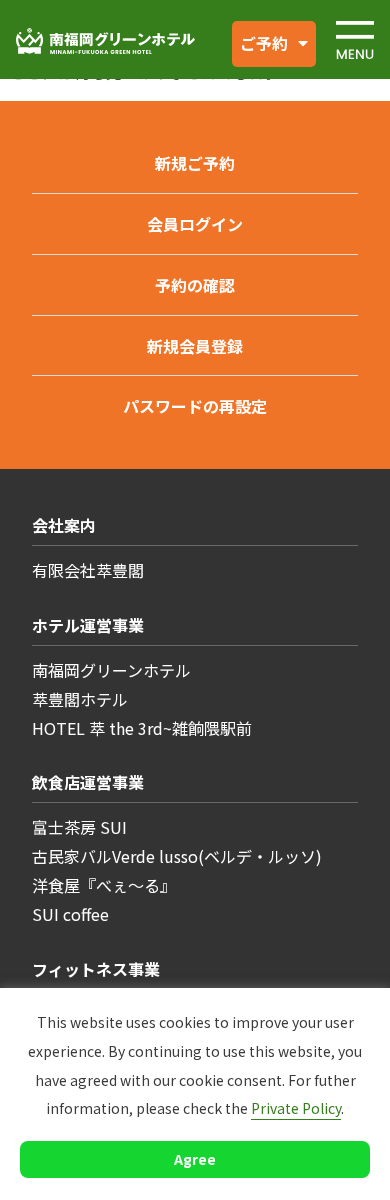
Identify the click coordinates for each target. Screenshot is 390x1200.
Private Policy (296, 1108)
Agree (195, 1159)
